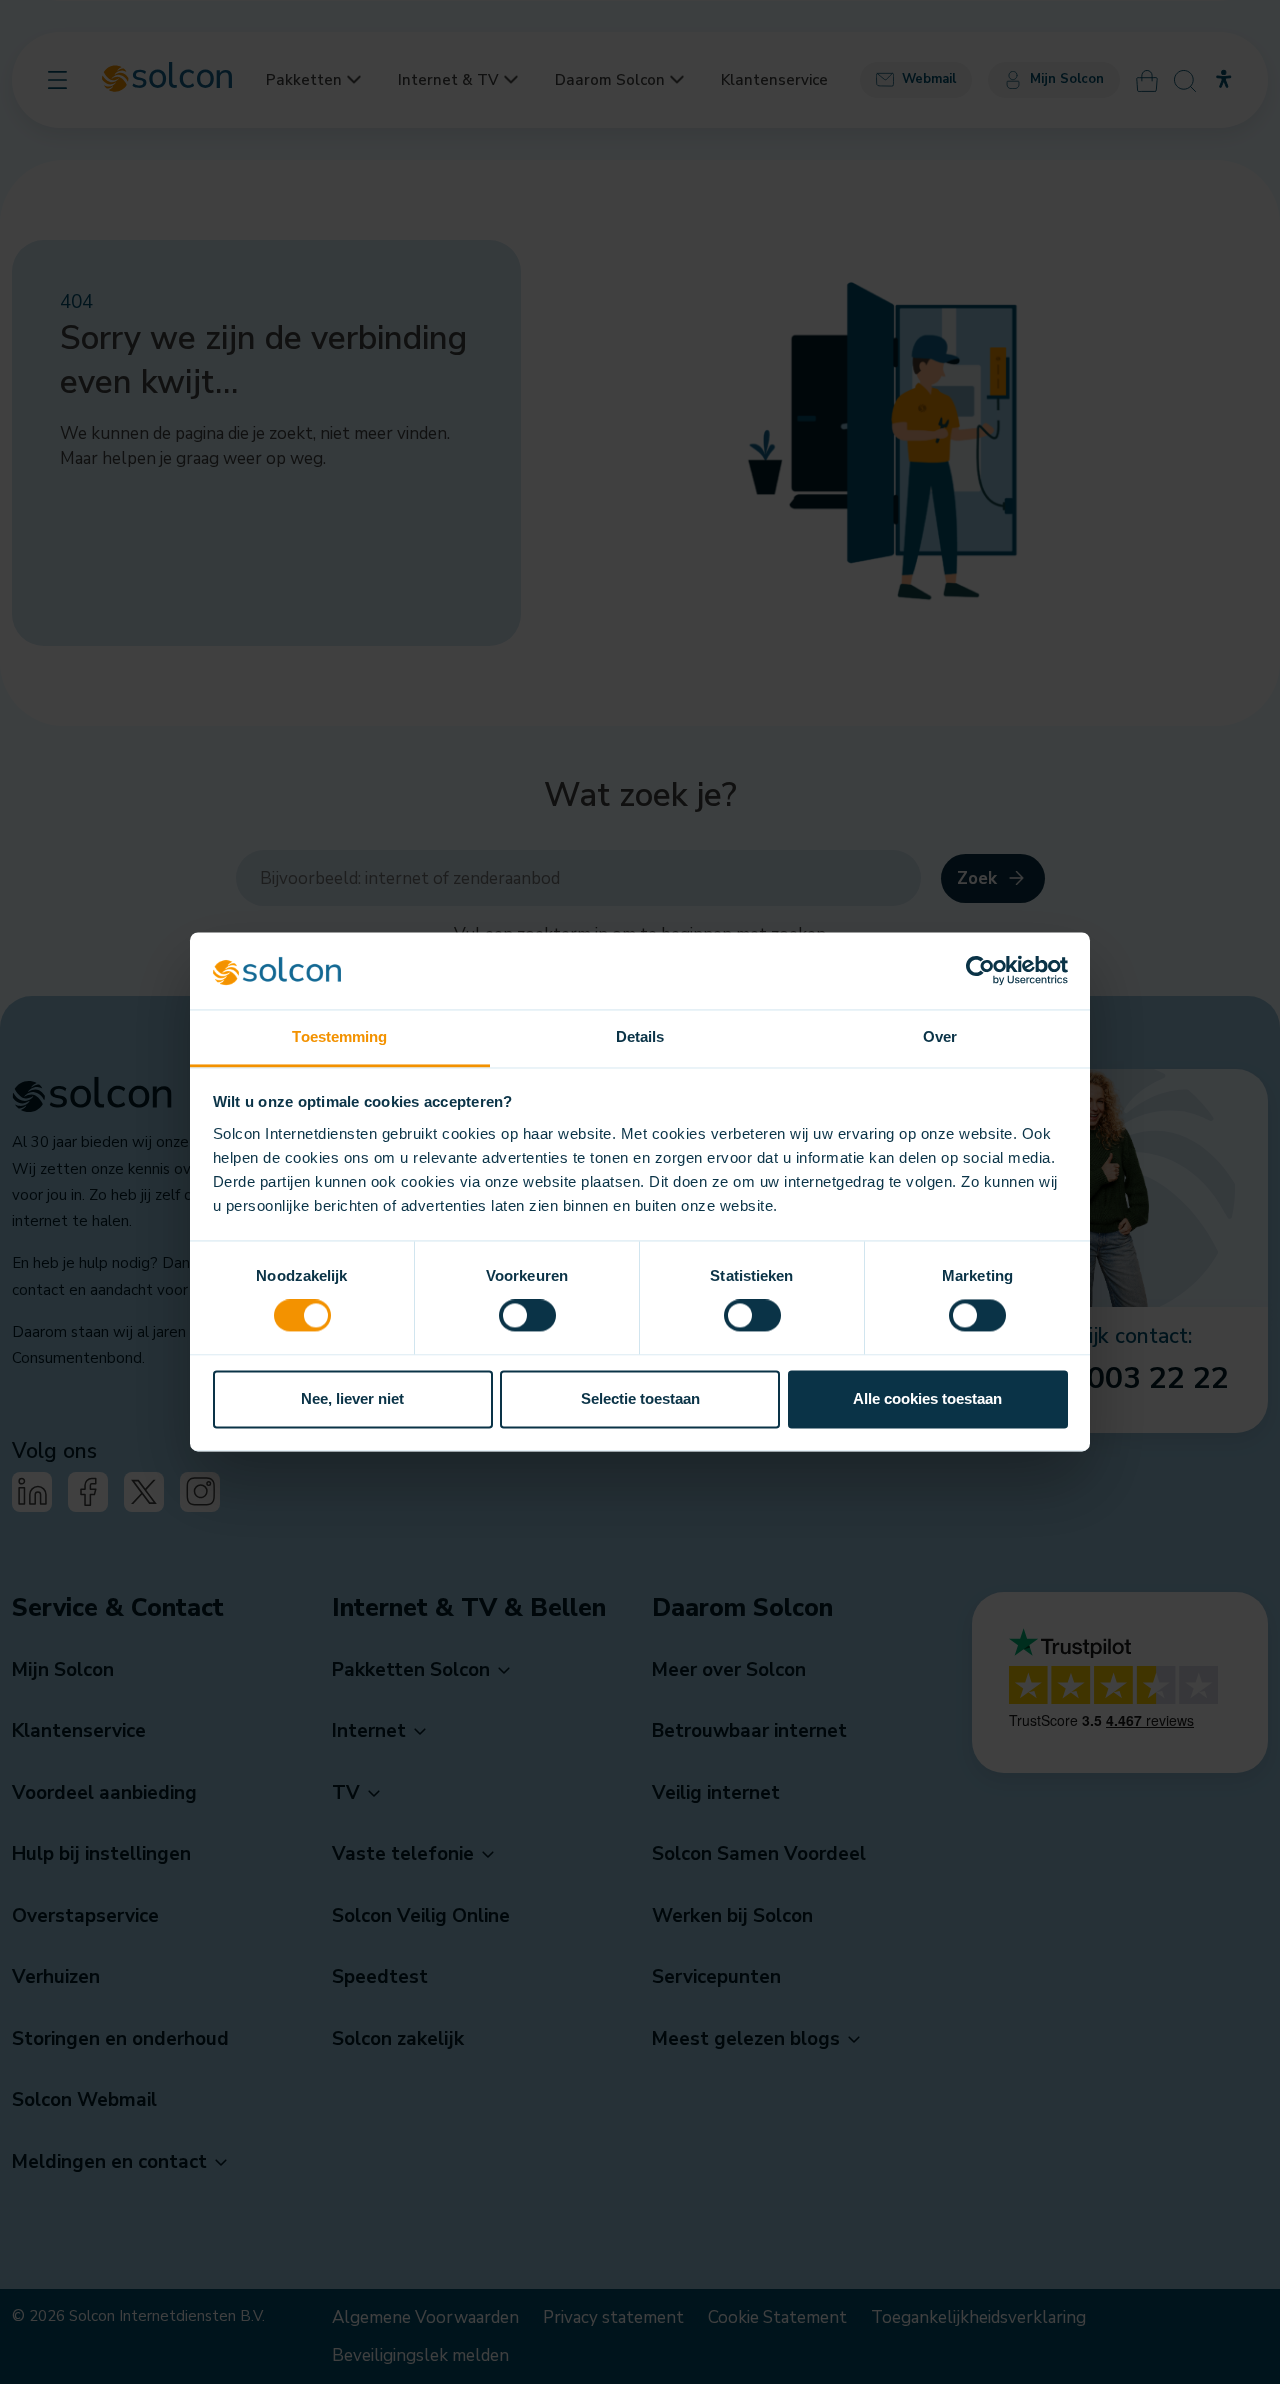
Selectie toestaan (640, 1398)
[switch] (527, 1316)
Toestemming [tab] (339, 1036)
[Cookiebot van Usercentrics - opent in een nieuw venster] (980, 971)
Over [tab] (940, 1036)
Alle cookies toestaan (927, 1398)
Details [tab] (640, 1036)
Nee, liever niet (352, 1398)
